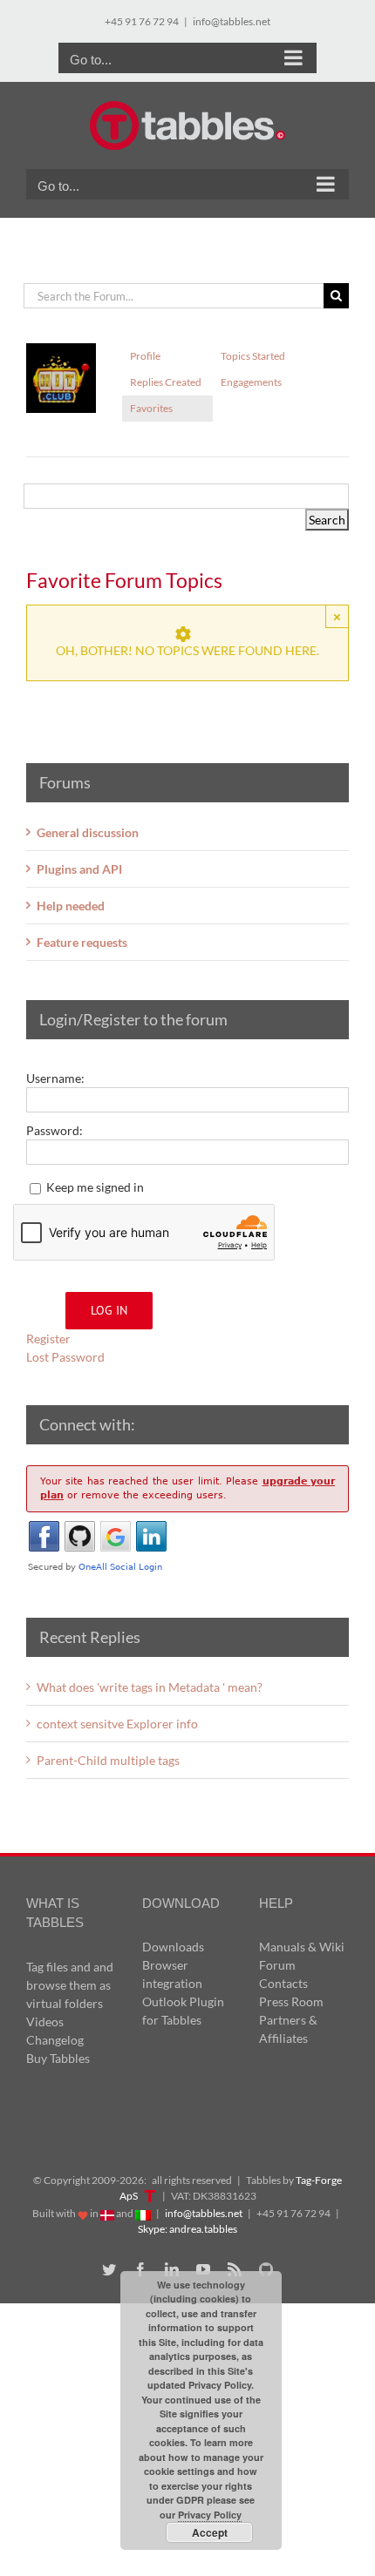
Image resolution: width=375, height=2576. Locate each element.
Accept (210, 2532)
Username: (55, 1078)
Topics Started (253, 356)
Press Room (291, 2001)
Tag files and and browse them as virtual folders (70, 1985)
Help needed (71, 906)
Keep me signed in (95, 1187)
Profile (145, 356)
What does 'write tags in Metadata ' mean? (150, 1687)
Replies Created (166, 382)
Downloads (173, 1947)
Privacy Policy (210, 2515)
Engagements (251, 382)
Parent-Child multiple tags (108, 1760)
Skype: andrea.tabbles (187, 2229)
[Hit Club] (61, 351)
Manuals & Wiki (302, 1947)
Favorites (151, 408)
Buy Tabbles (58, 2058)
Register (48, 1339)
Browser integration (172, 1974)
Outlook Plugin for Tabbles (183, 2011)
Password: (55, 1130)
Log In (109, 1310)
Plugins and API (79, 869)
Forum (277, 1965)
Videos (45, 2022)
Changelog (55, 2040)
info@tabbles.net (232, 21)
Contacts (283, 1983)
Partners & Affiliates (288, 2029)
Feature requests (82, 942)
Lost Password (65, 1357)
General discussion (88, 832)
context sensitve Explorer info (117, 1724)
